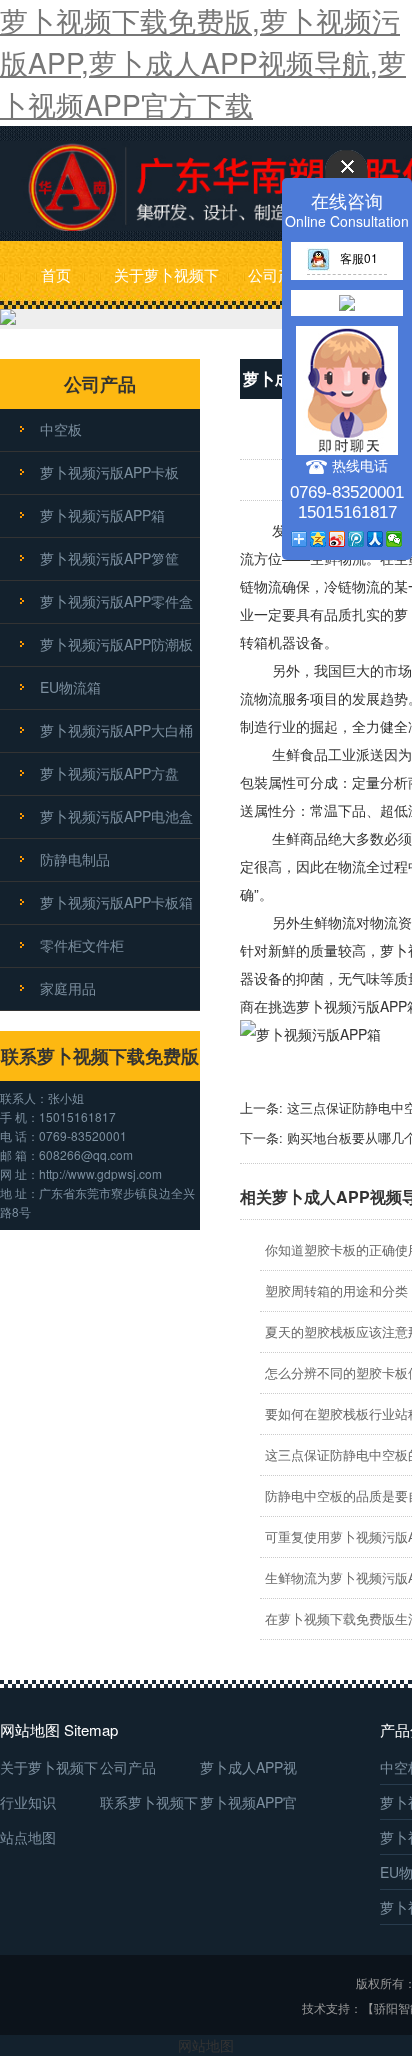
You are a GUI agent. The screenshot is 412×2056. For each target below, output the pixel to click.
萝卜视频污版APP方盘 (109, 773)
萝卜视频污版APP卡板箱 (116, 902)
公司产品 (278, 274)
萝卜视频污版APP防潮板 (116, 644)
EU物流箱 (70, 687)
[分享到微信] (394, 539)
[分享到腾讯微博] (356, 539)
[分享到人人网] (375, 539)
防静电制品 (75, 859)
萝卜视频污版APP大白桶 (116, 730)
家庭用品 (68, 988)
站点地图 (28, 1837)
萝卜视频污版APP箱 (102, 515)
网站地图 (206, 2045)
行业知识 (28, 1802)
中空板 (61, 429)
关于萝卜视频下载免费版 (166, 286)
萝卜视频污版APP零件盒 (116, 601)
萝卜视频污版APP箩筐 (109, 558)
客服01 (359, 257)
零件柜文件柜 (82, 945)
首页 (56, 274)
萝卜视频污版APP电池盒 (116, 816)
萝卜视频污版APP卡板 (109, 472)
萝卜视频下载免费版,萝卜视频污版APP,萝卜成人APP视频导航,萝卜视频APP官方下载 (203, 62)
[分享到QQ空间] (318, 539)
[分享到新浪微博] (337, 539)
